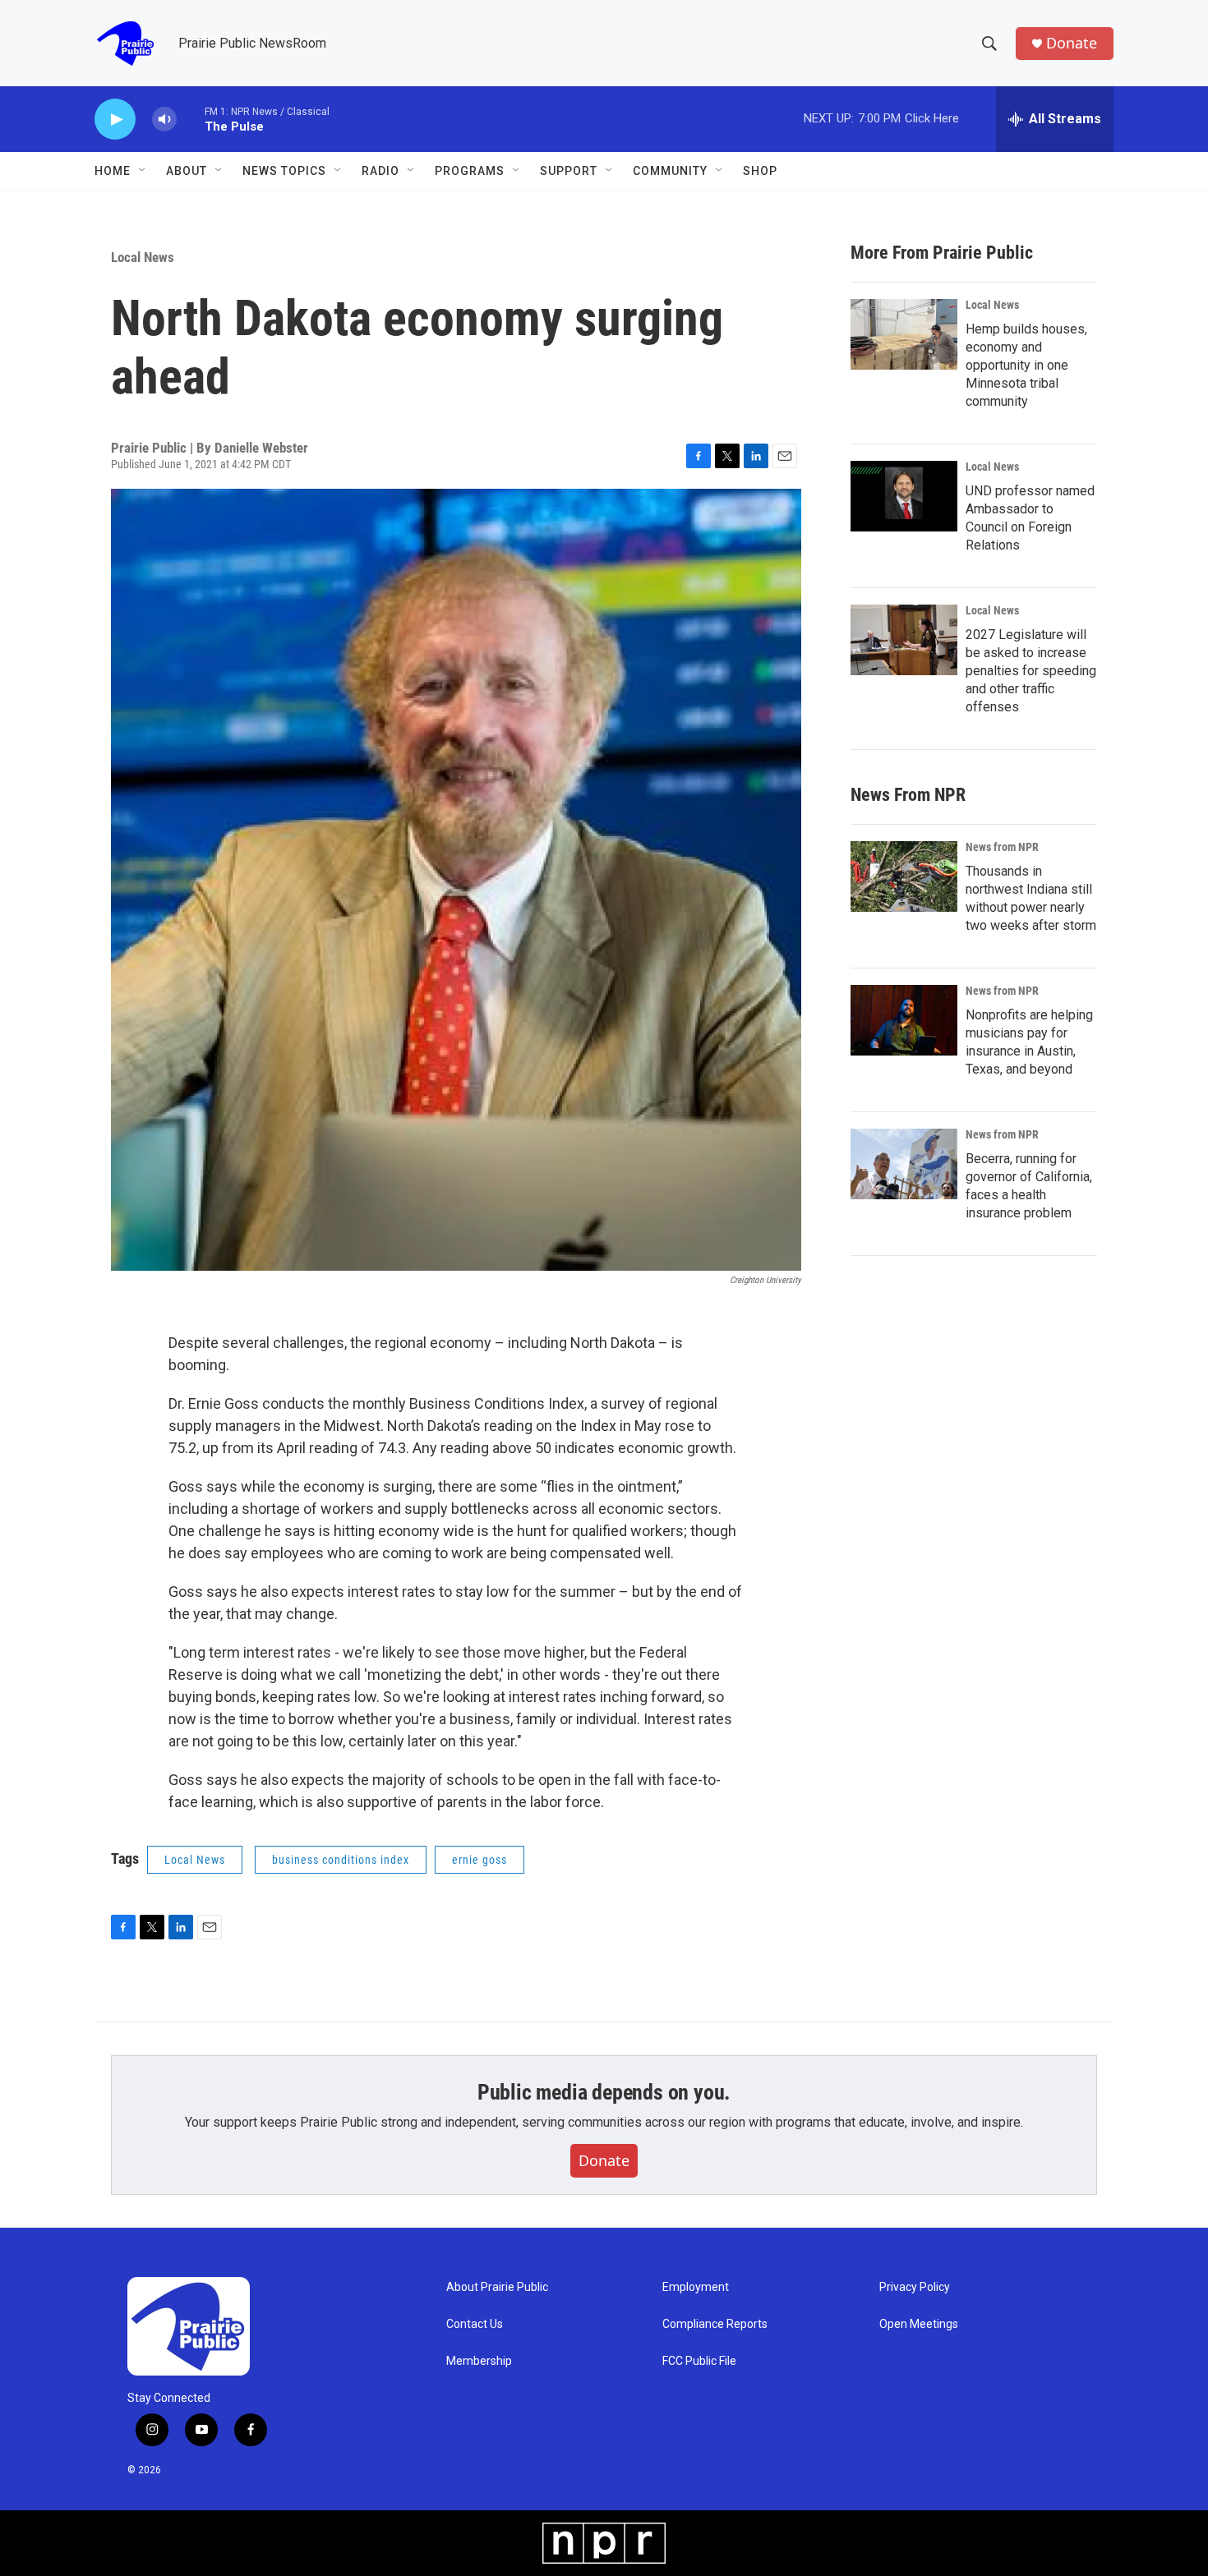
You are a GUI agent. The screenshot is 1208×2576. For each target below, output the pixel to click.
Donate (1072, 43)
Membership (479, 2361)
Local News (143, 257)
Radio (380, 171)
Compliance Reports (715, 2324)
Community (670, 171)
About (187, 171)
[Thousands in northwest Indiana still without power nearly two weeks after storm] (904, 876)
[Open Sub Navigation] (143, 171)
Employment (696, 2287)
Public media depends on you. (604, 2092)
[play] (115, 120)
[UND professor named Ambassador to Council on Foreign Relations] (904, 496)
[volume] (164, 120)
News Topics (284, 171)
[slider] (191, 119)
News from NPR (1002, 847)
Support (569, 171)
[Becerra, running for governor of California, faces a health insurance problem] (904, 1164)
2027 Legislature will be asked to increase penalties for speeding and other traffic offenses (1031, 671)
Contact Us (475, 2324)
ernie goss (480, 1860)
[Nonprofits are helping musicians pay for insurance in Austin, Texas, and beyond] (904, 1020)
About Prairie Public (497, 2287)
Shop (760, 171)
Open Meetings (919, 2324)
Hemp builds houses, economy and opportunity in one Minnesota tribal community (1026, 365)
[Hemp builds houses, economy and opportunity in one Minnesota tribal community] (904, 334)
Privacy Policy (915, 2287)
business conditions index (341, 1860)
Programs (470, 171)
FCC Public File (699, 2361)
